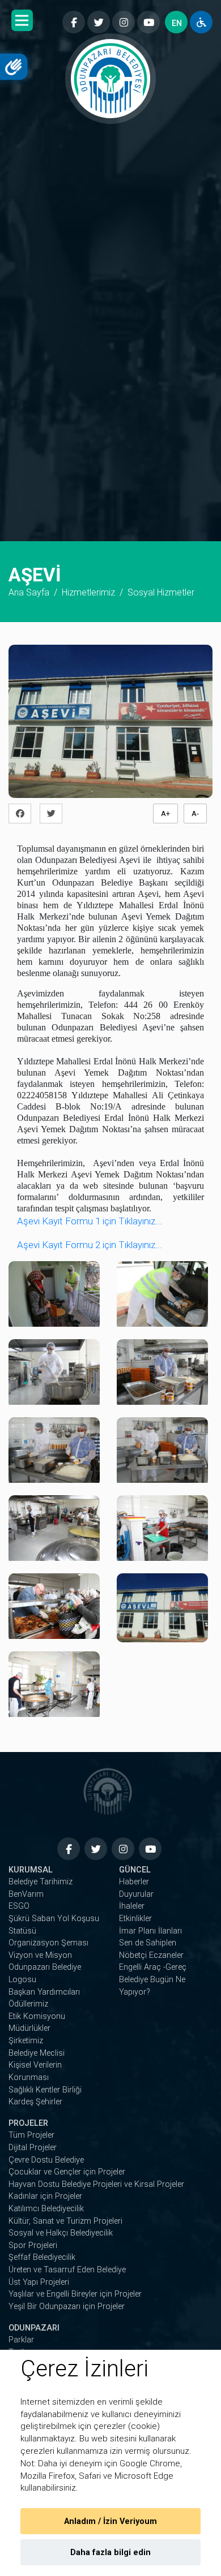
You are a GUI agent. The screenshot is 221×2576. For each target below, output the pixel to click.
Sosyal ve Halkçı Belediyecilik (61, 2233)
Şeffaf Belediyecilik (42, 2257)
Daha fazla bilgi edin (110, 2553)
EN (177, 23)
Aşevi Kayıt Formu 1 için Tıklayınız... (90, 1221)
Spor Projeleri (33, 2245)
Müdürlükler (29, 2028)
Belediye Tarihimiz (41, 1882)
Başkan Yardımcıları (44, 1992)
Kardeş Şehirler (35, 2102)
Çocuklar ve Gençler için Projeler (67, 2172)
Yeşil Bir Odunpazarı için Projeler (67, 2307)
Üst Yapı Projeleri (39, 2282)
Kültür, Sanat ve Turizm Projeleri (65, 2221)
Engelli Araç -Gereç (153, 1967)
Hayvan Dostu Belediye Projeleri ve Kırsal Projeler (96, 2184)
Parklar (21, 2340)
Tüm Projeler (31, 2135)
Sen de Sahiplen (148, 1943)
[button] (22, 20)
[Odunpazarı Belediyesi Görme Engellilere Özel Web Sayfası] (201, 22)
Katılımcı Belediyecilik (46, 2209)
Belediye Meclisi (37, 2053)
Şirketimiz (26, 2041)
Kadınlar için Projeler (45, 2196)
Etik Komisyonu (37, 2016)
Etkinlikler (135, 1919)
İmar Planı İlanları (150, 1931)
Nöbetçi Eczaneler (151, 1955)
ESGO (19, 1906)
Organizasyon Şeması (48, 1943)
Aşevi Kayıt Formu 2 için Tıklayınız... (90, 1245)
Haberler (134, 1882)
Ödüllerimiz (28, 2004)
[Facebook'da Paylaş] (23, 814)
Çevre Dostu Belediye (46, 2160)
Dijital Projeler (33, 2148)
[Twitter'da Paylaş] (54, 814)
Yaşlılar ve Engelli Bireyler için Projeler (75, 2294)
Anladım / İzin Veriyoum (110, 2521)
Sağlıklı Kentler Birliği (45, 2090)
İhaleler (132, 1906)
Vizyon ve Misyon (40, 1955)
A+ (165, 814)
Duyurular (136, 1894)
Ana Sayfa (29, 592)
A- (195, 814)
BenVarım (26, 1894)
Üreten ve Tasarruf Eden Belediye (67, 2270)
